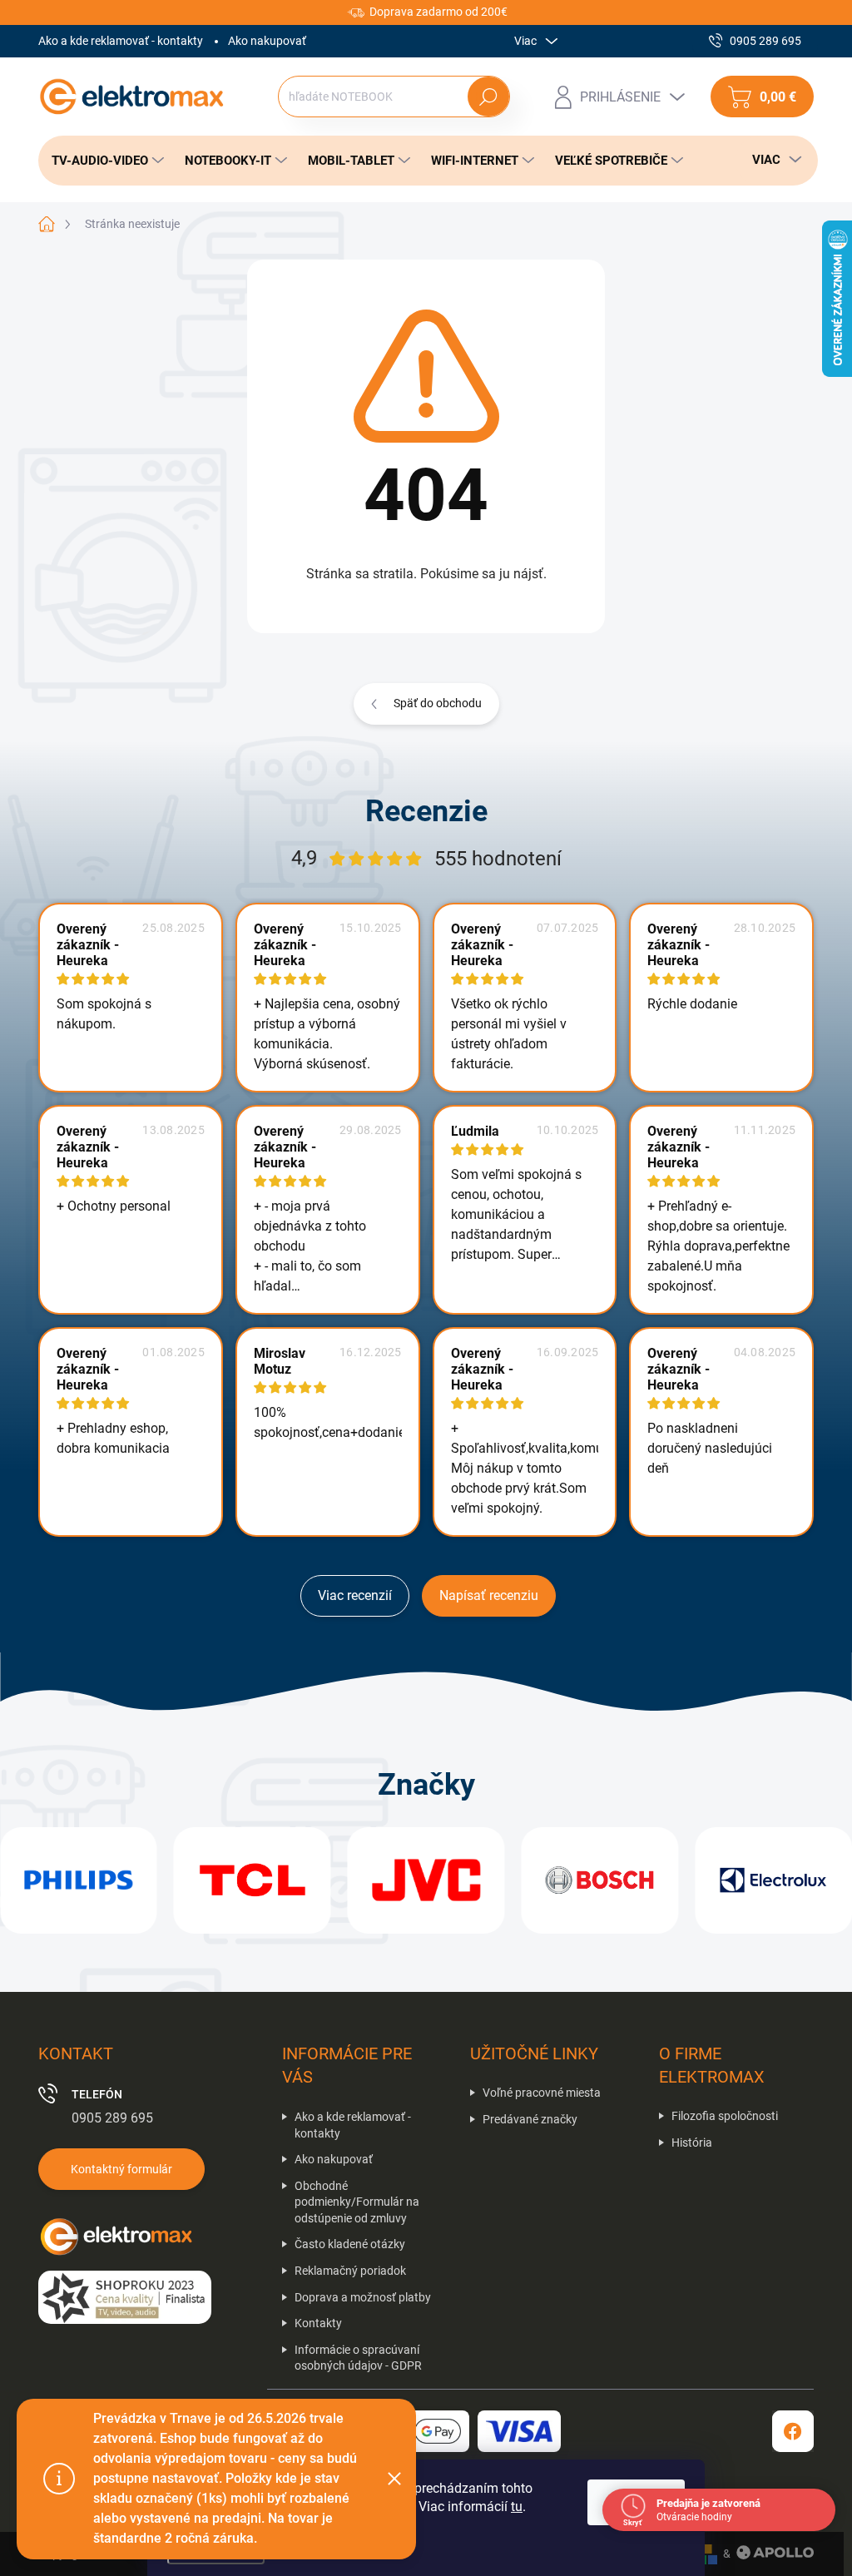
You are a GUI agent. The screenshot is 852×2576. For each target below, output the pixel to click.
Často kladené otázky (350, 2244)
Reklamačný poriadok (350, 2271)
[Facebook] (793, 2431)
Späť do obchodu (438, 703)
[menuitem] (103, 161)
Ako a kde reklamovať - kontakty (121, 41)
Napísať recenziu (489, 1595)
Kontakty (318, 2323)
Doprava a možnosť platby (363, 2297)
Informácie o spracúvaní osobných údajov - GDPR (358, 2358)
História (692, 2143)
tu (517, 2507)
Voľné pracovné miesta (542, 2093)
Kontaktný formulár (121, 2169)
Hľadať (488, 97)
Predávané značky (530, 2119)
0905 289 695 (112, 2118)
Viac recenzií (355, 1595)
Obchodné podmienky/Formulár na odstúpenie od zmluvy (357, 2202)
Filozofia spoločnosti (725, 2116)
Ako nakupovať (267, 41)
